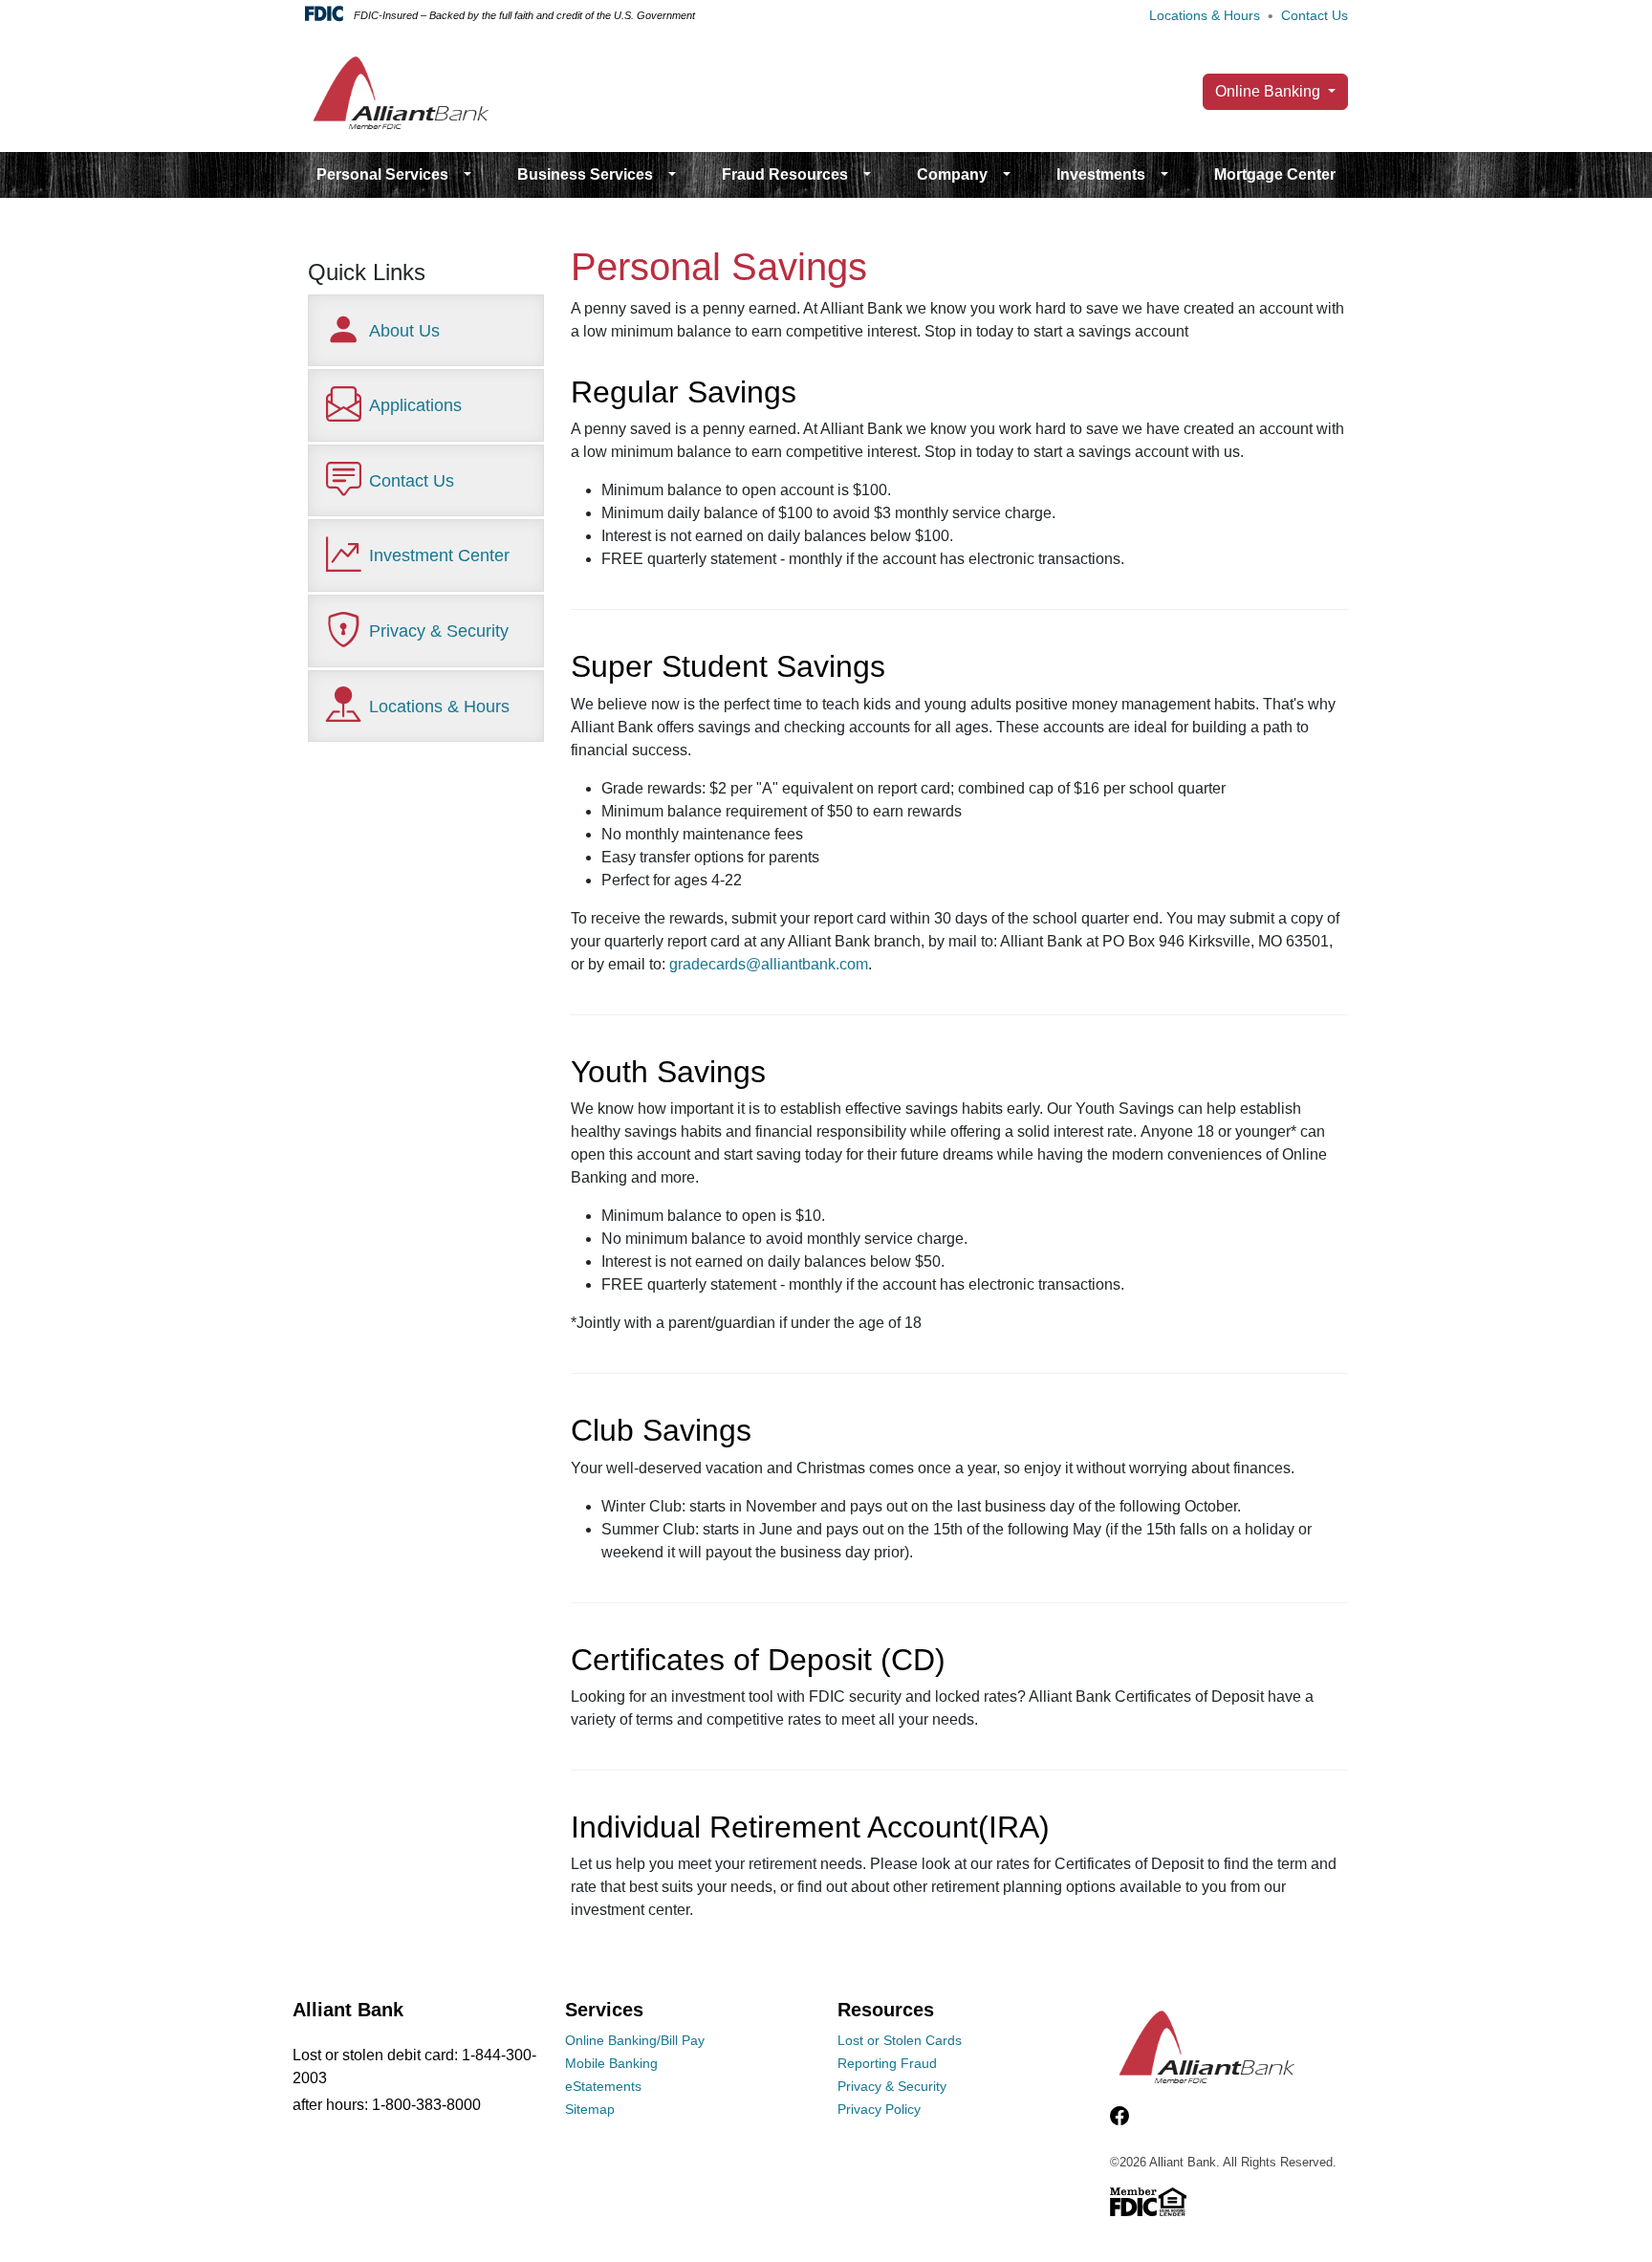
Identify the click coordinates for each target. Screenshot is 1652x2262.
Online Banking (1270, 91)
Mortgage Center (1275, 174)
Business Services (585, 174)
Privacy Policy (879, 2109)
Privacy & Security (439, 631)
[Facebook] (1119, 2116)
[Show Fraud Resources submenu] (867, 175)
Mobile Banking (611, 2063)
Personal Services (382, 174)
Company (952, 174)
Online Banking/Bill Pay (635, 2040)
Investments (1101, 174)
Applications (415, 405)
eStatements (603, 2086)
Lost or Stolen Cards (900, 2040)
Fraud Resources (785, 174)
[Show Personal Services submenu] (467, 175)
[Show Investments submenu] (1164, 175)
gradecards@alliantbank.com (769, 964)
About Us (404, 330)
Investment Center (439, 555)
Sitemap (590, 2109)
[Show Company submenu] (1007, 175)
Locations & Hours (1205, 15)
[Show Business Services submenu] (672, 175)
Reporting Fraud (887, 2063)
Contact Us (1315, 15)
